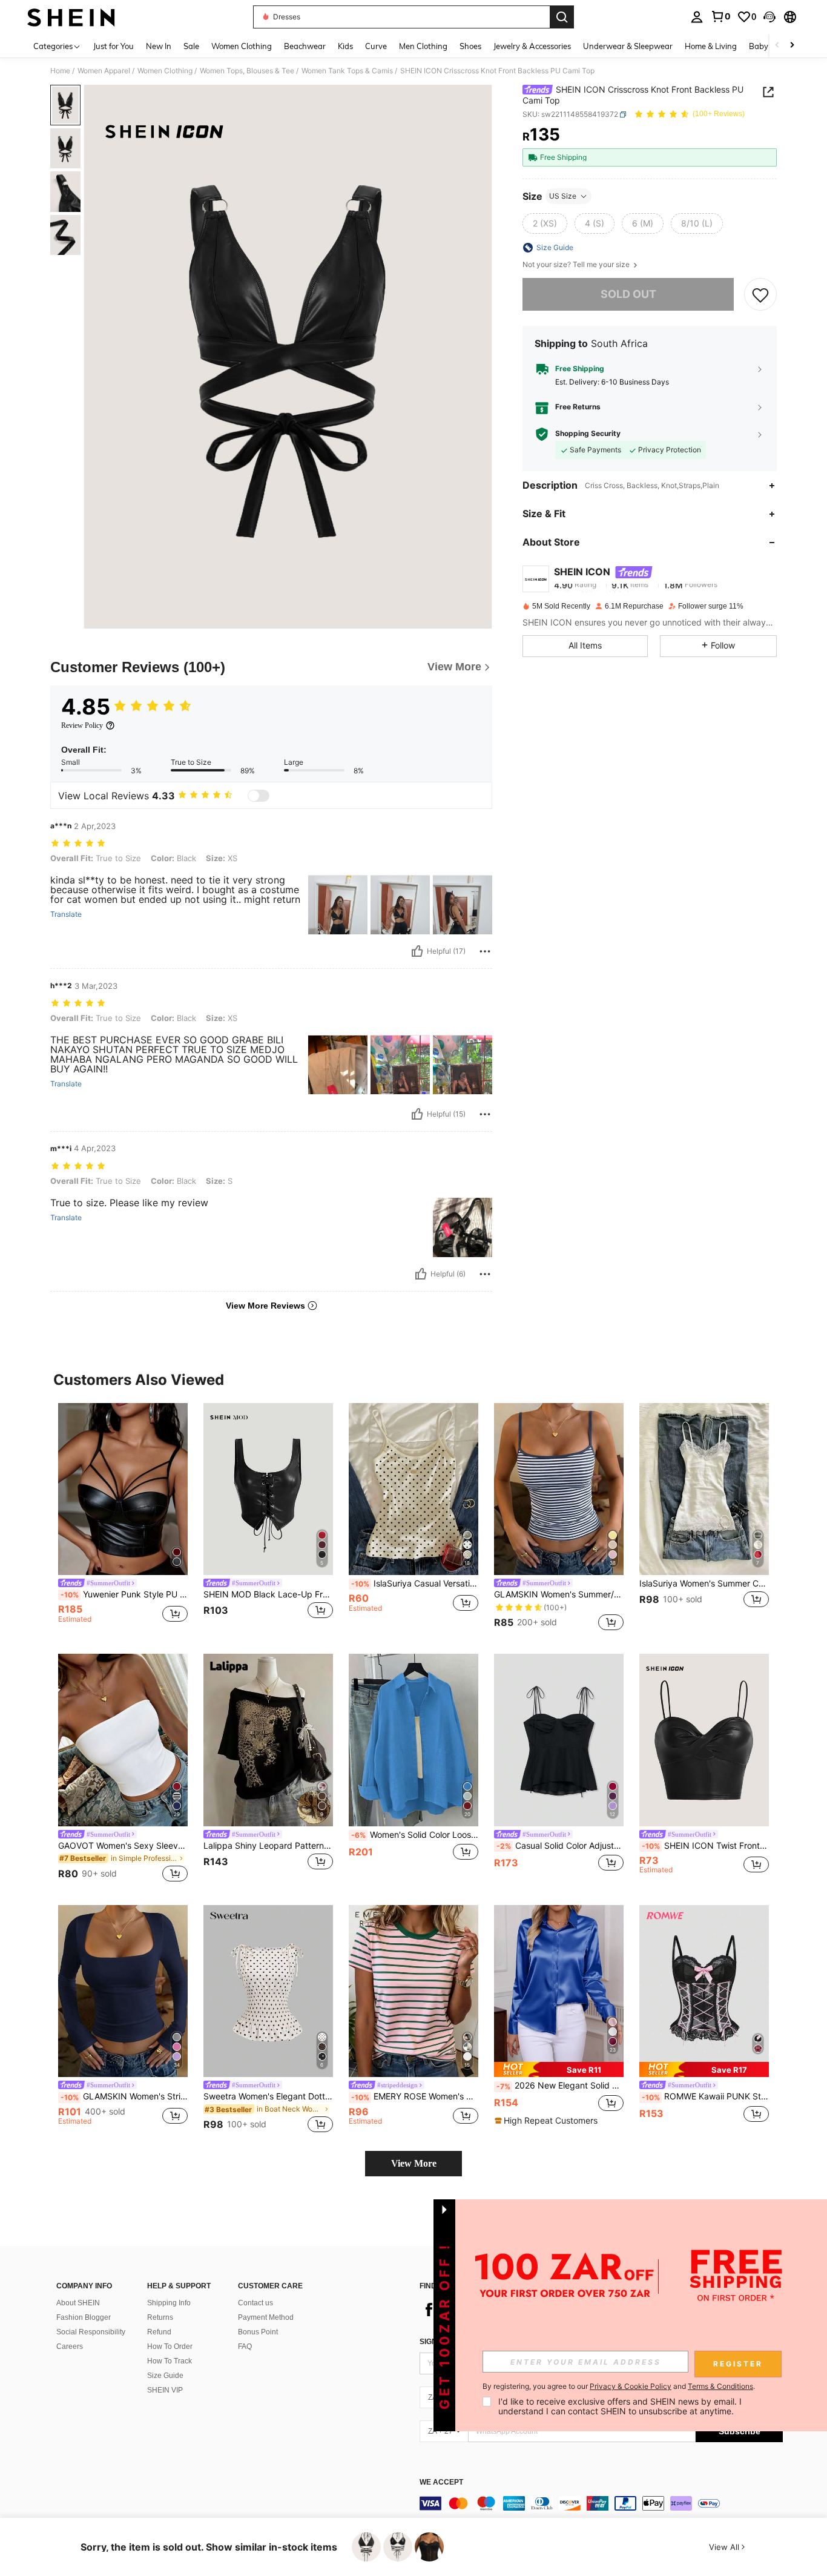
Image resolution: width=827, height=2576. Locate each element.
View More (414, 2163)
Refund (159, 2332)
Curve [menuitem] (376, 46)
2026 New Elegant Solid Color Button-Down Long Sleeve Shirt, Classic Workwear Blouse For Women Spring (560, 2086)
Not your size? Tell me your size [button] (577, 265)
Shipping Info (169, 2303)
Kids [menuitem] (345, 46)
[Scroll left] (777, 46)
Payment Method (266, 2317)
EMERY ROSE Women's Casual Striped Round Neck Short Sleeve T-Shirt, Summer (415, 2096)
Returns (160, 2317)
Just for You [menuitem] (114, 46)
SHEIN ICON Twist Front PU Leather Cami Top (705, 1846)
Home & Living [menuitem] (711, 46)
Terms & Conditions (720, 2386)
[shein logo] (71, 17)
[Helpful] (417, 951)
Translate (66, 914)
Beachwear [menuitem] (305, 46)
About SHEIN (78, 2303)
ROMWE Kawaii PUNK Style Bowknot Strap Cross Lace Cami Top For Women (705, 2096)
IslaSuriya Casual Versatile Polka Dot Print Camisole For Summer (415, 1584)
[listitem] (123, 1519)
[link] (720, 16)
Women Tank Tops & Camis (347, 71)
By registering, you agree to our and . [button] (619, 2386)
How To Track (170, 2361)
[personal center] (697, 17)
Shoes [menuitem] (470, 46)
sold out (628, 294)
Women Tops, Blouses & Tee (247, 71)
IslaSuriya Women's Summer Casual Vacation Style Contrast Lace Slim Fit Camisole (704, 1584)
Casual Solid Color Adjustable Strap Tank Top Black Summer (560, 1846)
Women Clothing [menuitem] (242, 46)
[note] (559, 2069)
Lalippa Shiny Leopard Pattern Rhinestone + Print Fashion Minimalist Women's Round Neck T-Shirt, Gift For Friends (268, 1846)
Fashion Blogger (84, 2317)
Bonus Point (258, 2332)
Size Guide (165, 2376)
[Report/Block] (485, 951)
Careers (70, 2346)
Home (60, 71)
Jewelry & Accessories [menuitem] (532, 46)
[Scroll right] (792, 46)
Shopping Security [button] (588, 434)
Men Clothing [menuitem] (423, 46)
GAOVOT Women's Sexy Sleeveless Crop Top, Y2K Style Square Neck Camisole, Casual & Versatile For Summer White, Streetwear (123, 1846)
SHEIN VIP (165, 2390)
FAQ (245, 2346)
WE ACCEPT (441, 2482)
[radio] (545, 223)
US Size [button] (563, 196)
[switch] (259, 796)
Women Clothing (165, 71)
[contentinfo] (601, 2503)
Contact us (255, 2303)
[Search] (562, 17)
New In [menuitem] (159, 46)
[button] (769, 17)
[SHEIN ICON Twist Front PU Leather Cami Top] (704, 1740)
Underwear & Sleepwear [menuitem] (628, 46)
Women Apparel (104, 71)
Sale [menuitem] (191, 46)
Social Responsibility (91, 2332)
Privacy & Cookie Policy (631, 2386)
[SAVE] (760, 294)
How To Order (170, 2346)
